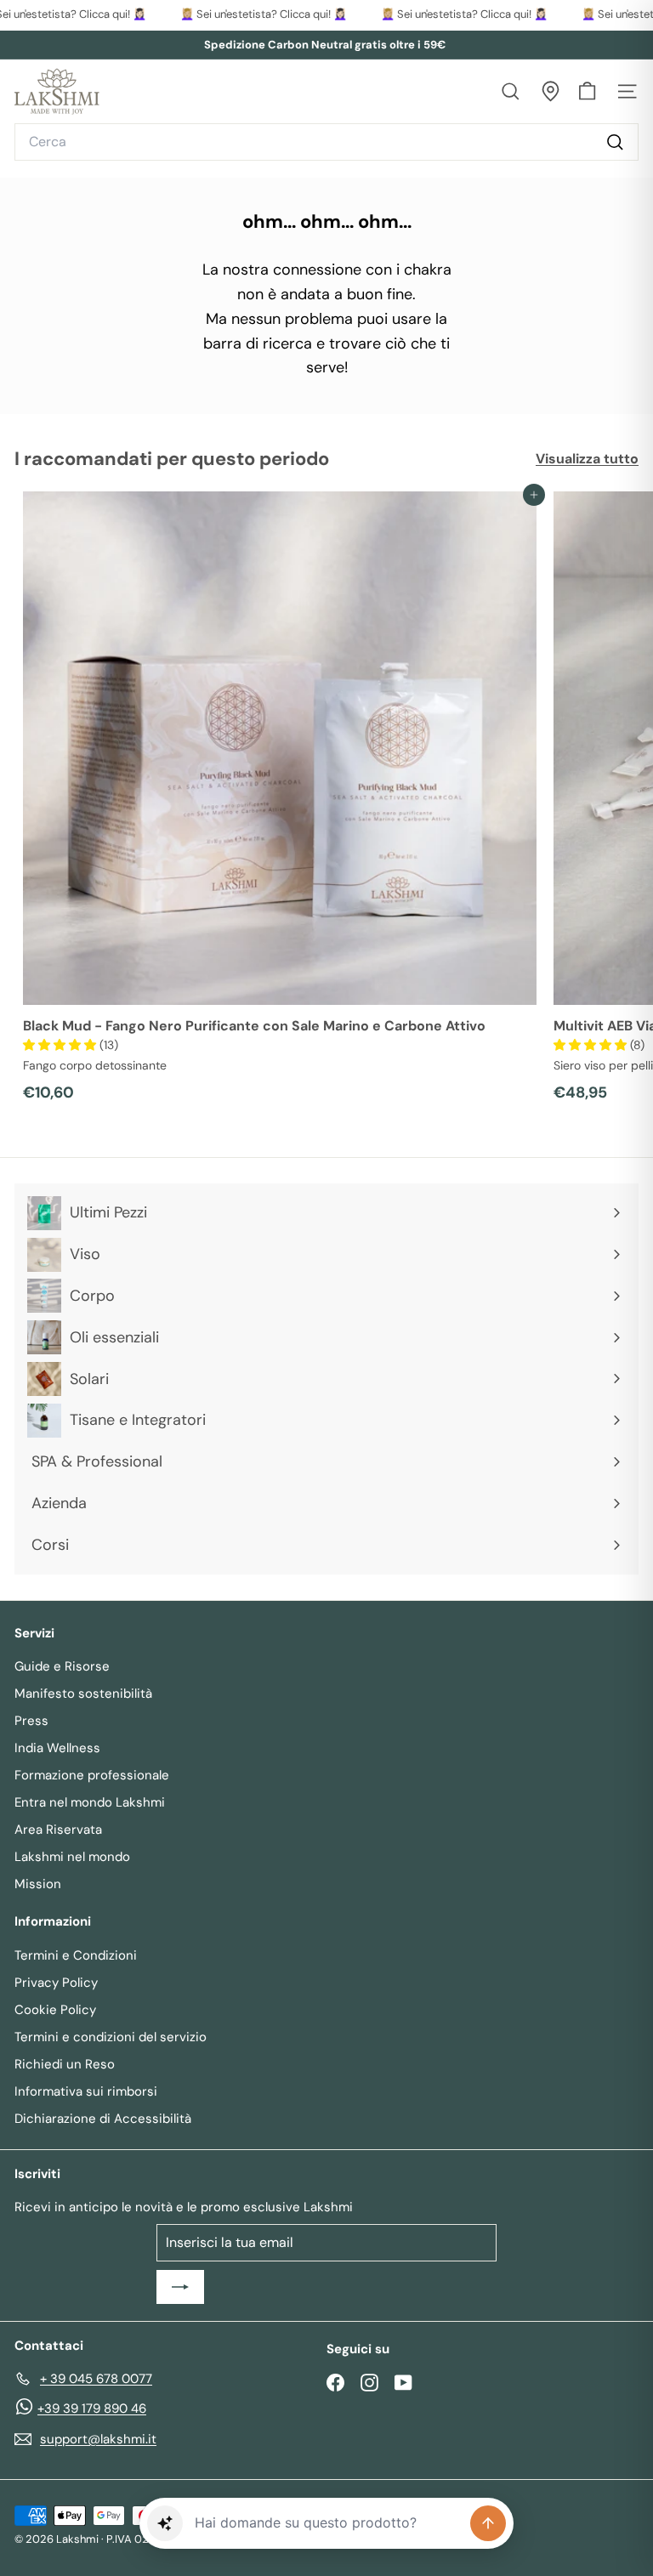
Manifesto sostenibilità (83, 1694)
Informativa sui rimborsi (86, 2091)
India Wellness (57, 1748)
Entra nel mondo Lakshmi (90, 1802)
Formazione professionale (92, 1775)
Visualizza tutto (587, 459)
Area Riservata (58, 1830)
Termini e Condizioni (76, 1955)
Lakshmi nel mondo (72, 1857)
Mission (38, 1884)
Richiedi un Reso (65, 2064)
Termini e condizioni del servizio (111, 2037)
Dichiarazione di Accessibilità (103, 2119)
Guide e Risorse (62, 1666)
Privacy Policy (56, 1983)
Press (31, 1721)
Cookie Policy (55, 2010)
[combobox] (326, 142)
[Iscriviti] (180, 2287)
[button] (61, 1045)
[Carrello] (587, 91)
